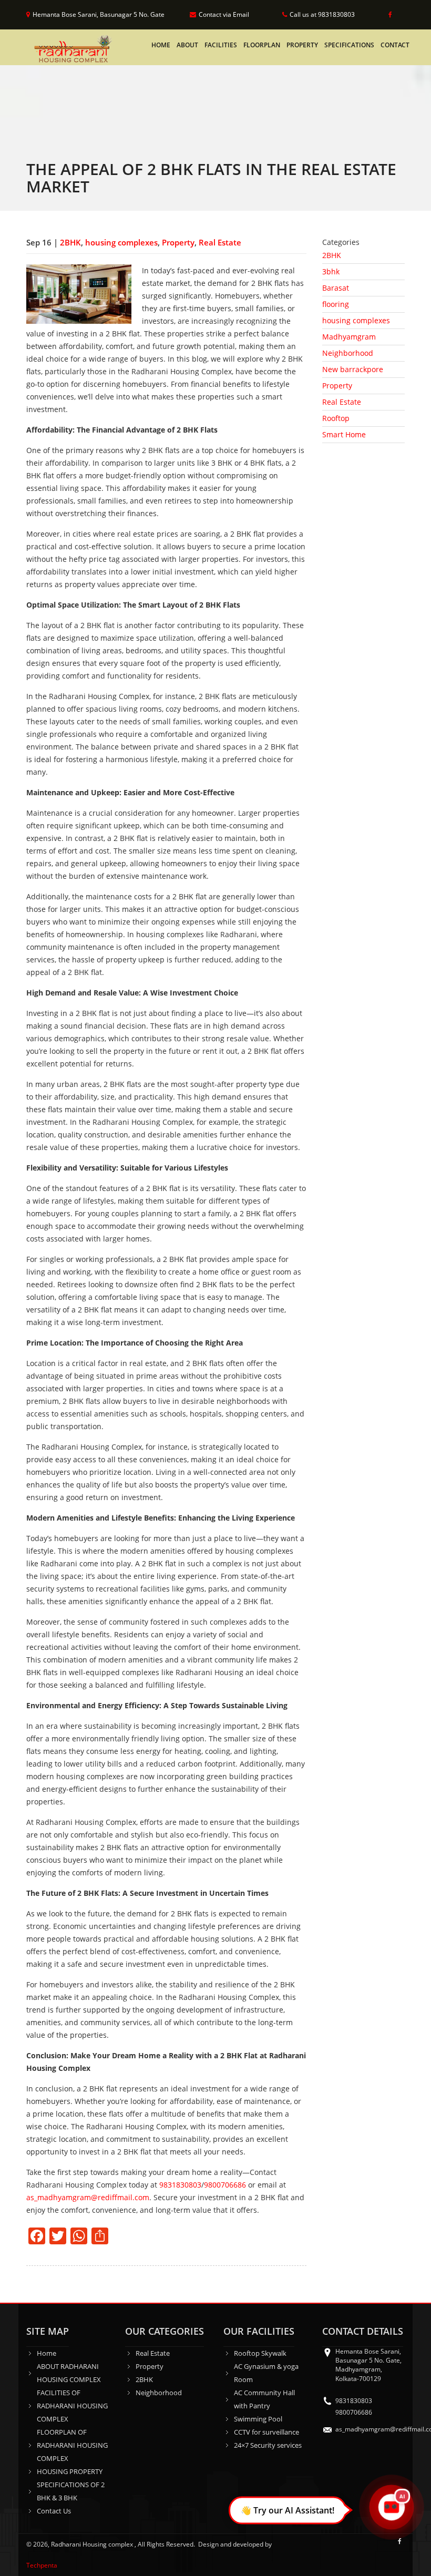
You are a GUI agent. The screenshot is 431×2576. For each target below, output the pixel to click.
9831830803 (180, 2185)
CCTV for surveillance (266, 2432)
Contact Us (54, 2511)
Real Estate (220, 242)
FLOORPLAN (262, 45)
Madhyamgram (349, 337)
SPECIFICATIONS (349, 45)
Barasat (336, 288)
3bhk (331, 271)
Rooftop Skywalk (260, 2353)
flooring (336, 304)
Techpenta (42, 2565)
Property (178, 242)
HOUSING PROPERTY (70, 2471)
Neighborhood (348, 353)
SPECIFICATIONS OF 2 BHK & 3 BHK (71, 2491)
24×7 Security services (268, 2445)
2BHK (70, 242)
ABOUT (187, 45)
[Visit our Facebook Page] (388, 15)
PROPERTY (302, 45)
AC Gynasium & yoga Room (266, 2373)
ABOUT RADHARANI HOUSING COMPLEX (69, 2373)
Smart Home (344, 434)
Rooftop (336, 418)
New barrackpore (353, 369)
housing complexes (121, 242)
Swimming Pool (258, 2419)
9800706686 (225, 2185)
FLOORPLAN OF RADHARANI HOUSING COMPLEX (72, 2445)
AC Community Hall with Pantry (264, 2399)
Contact (395, 45)
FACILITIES (221, 45)
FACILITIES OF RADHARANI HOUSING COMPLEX (72, 2406)
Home (161, 45)
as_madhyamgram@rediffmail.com (88, 2197)
